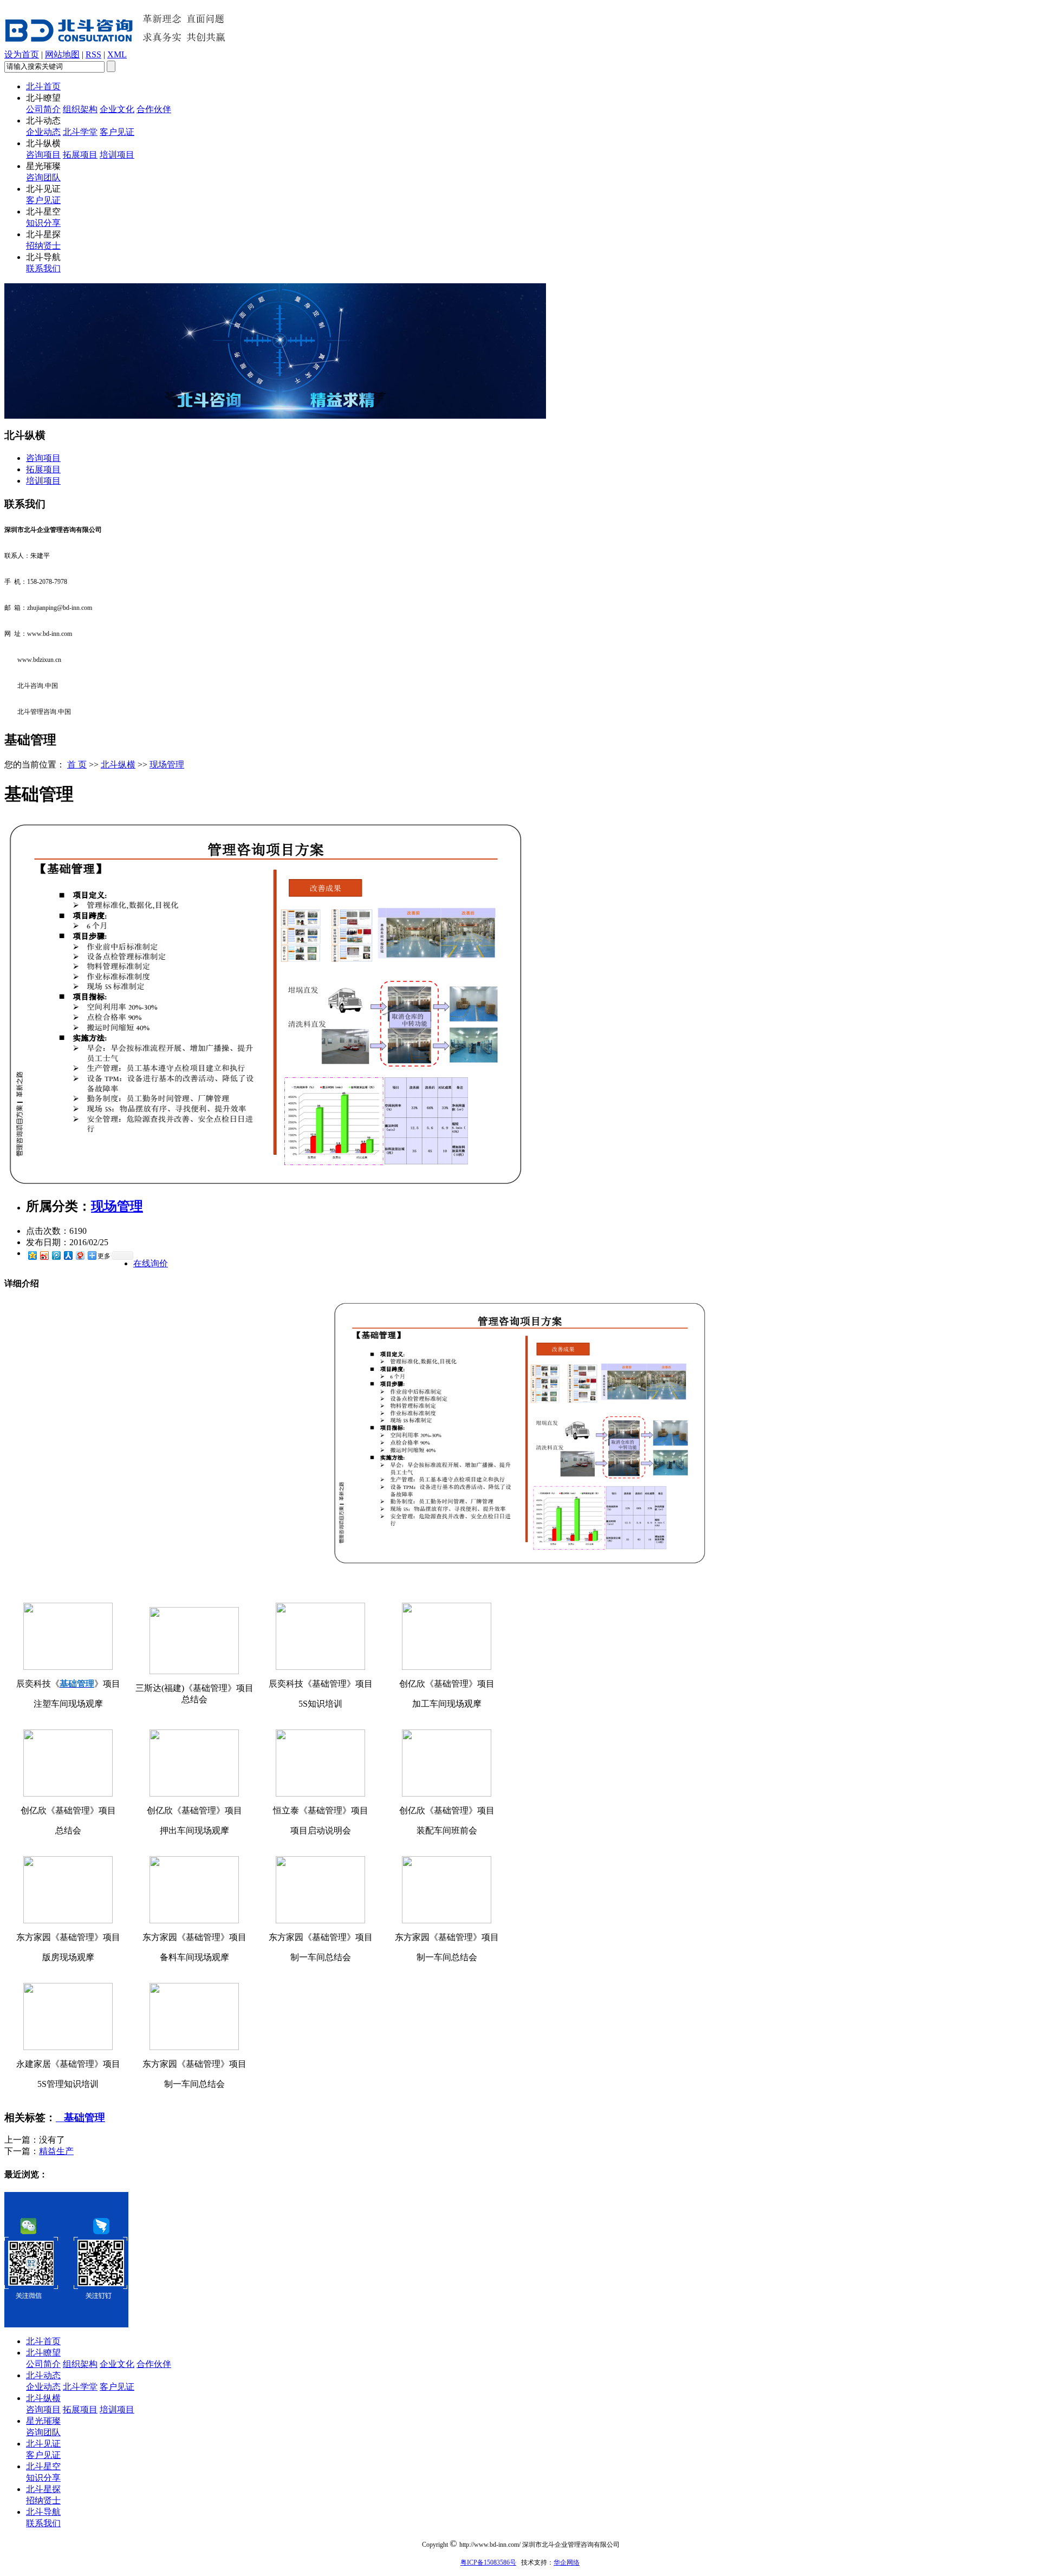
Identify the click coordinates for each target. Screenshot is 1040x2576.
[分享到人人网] (68, 1255)
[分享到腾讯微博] (56, 1255)
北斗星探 (43, 2489)
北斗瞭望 (43, 2353)
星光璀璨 (43, 2421)
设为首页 (22, 54)
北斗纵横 (118, 765)
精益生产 (56, 2151)
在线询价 (151, 1263)
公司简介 (43, 109)
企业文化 (117, 109)
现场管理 (167, 765)
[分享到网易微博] (80, 1255)
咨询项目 (43, 155)
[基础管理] (266, 1184)
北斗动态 (43, 2375)
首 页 (77, 765)
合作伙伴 (154, 109)
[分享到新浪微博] (44, 1255)
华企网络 (567, 2562)
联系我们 (43, 268)
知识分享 (43, 223)
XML (117, 54)
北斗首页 (43, 86)
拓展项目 (80, 155)
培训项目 (117, 155)
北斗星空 (43, 2466)
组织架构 (80, 109)
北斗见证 (43, 2444)
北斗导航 (43, 2512)
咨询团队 (43, 177)
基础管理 (80, 2118)
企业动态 (43, 132)
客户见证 (117, 132)
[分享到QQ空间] (32, 1255)
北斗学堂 (80, 132)
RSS (93, 54)
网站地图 (62, 54)
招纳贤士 (43, 246)
